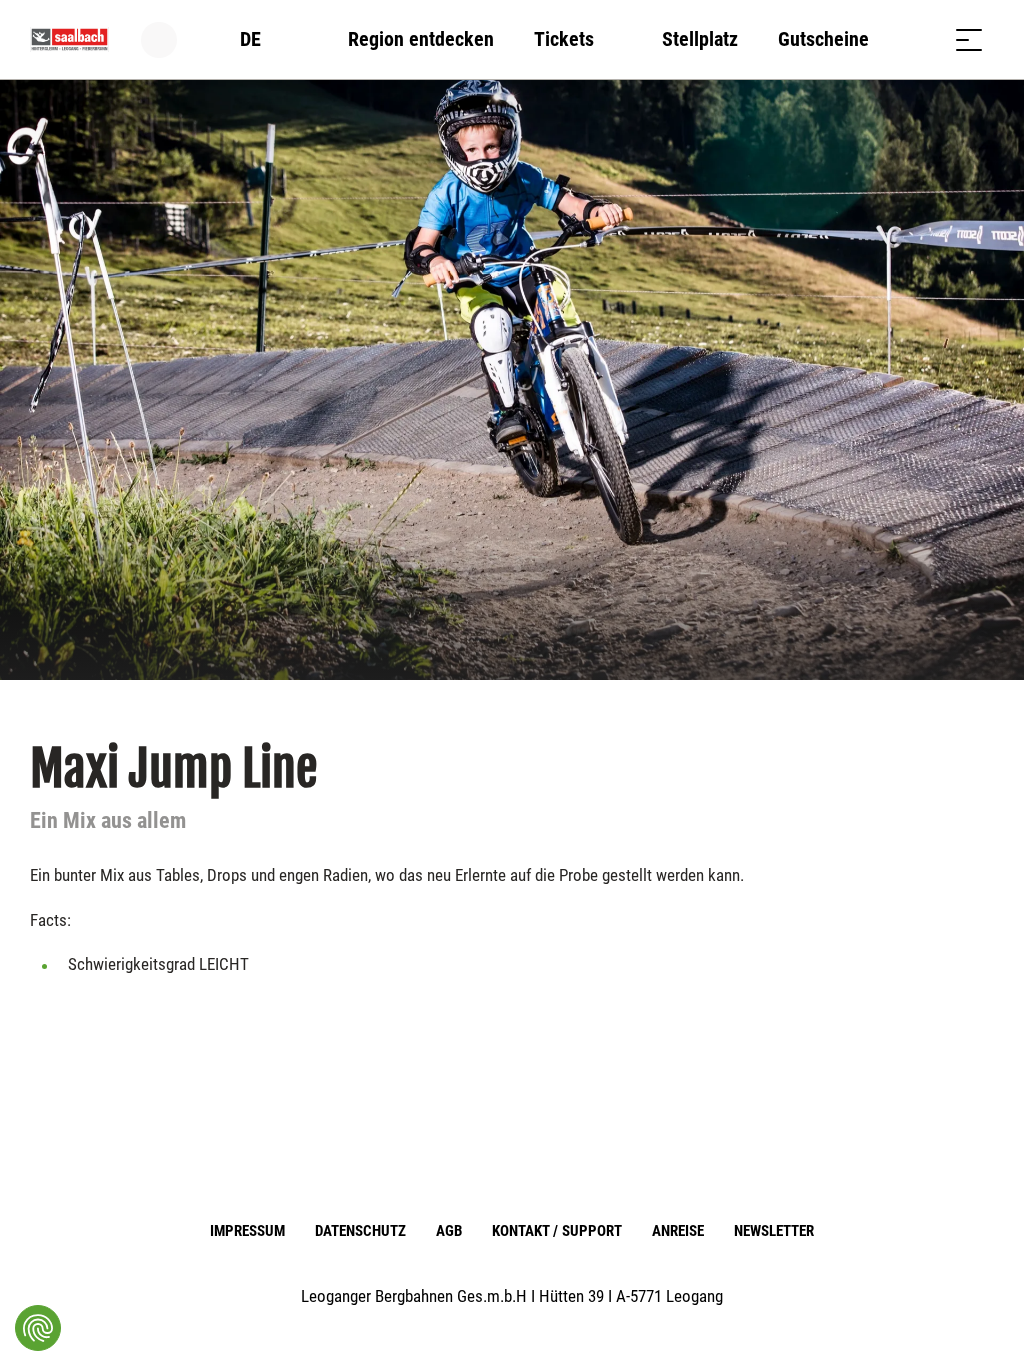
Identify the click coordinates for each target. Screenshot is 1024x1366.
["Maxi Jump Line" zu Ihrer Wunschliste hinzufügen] (974, 760)
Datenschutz (360, 1231)
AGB (449, 1231)
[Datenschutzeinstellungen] (38, 1328)
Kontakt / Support (556, 1231)
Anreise (678, 1231)
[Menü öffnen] (969, 39)
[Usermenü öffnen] (170, 39)
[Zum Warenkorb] (919, 39)
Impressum (247, 1231)
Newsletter (774, 1231)
